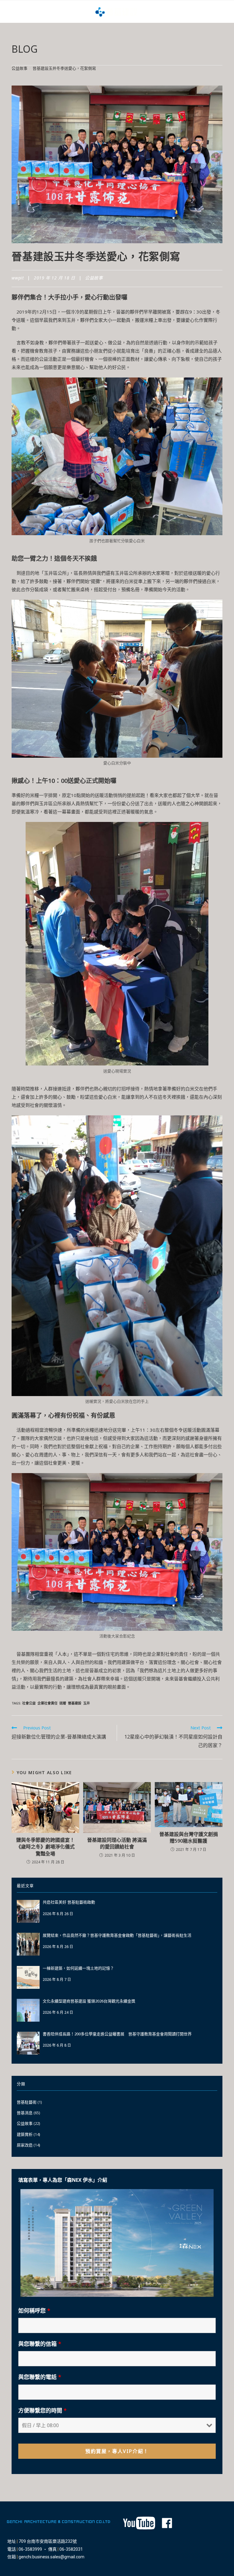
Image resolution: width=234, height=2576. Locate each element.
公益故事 (94, 278)
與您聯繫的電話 (40, 2377)
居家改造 (25, 2145)
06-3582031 (71, 2549)
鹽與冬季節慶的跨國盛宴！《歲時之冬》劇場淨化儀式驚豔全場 (45, 1847)
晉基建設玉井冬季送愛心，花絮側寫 (64, 68)
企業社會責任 (48, 1703)
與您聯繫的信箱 (40, 2344)
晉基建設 (75, 1703)
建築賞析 (25, 2134)
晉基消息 (25, 2113)
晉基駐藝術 (27, 2102)
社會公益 (29, 1703)
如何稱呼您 (34, 2311)
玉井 (87, 1703)
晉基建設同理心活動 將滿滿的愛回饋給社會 (117, 1843)
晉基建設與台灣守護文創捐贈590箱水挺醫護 (189, 1837)
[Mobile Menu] (9, 12)
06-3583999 (30, 2549)
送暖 (63, 1703)
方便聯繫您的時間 (43, 2410)
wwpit (18, 278)
